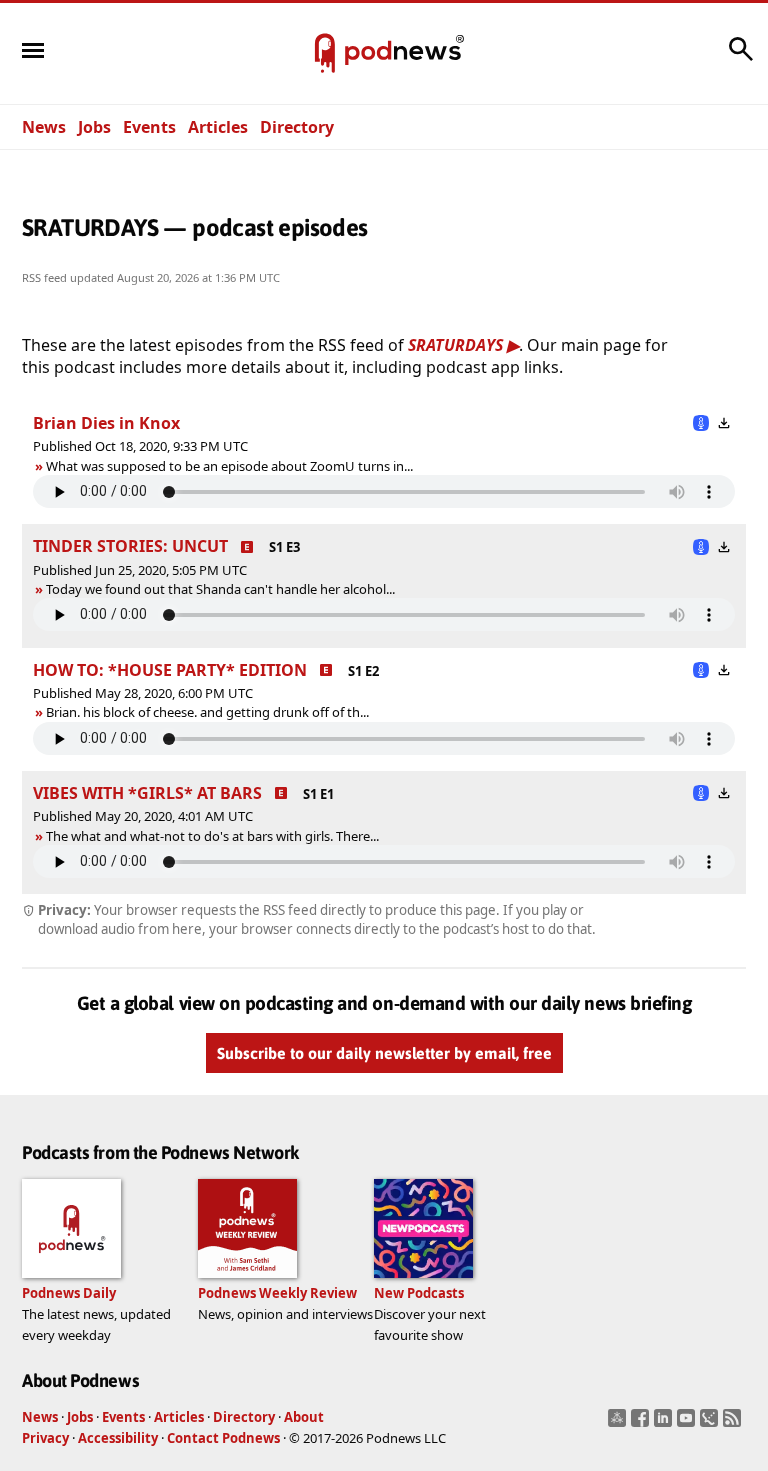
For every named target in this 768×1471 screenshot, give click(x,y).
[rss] (734, 1424)
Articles (218, 127)
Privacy (45, 1438)
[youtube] (688, 1424)
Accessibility (118, 1438)
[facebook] (642, 1424)
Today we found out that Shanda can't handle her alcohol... (220, 589)
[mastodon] (619, 1424)
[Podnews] (325, 54)
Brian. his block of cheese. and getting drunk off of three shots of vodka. (248, 712)
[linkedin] (665, 1424)
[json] (711, 1424)
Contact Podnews (223, 1438)
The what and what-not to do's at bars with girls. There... (212, 836)
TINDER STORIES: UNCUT (130, 546)
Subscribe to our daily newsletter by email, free (384, 1053)
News (44, 127)
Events (149, 127)
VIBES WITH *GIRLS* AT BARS (147, 793)
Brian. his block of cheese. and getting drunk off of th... (207, 712)
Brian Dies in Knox (106, 423)
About (304, 1417)
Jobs (94, 127)
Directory (297, 127)
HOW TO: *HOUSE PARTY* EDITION (170, 670)
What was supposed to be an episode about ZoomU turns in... (229, 466)
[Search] (741, 59)
